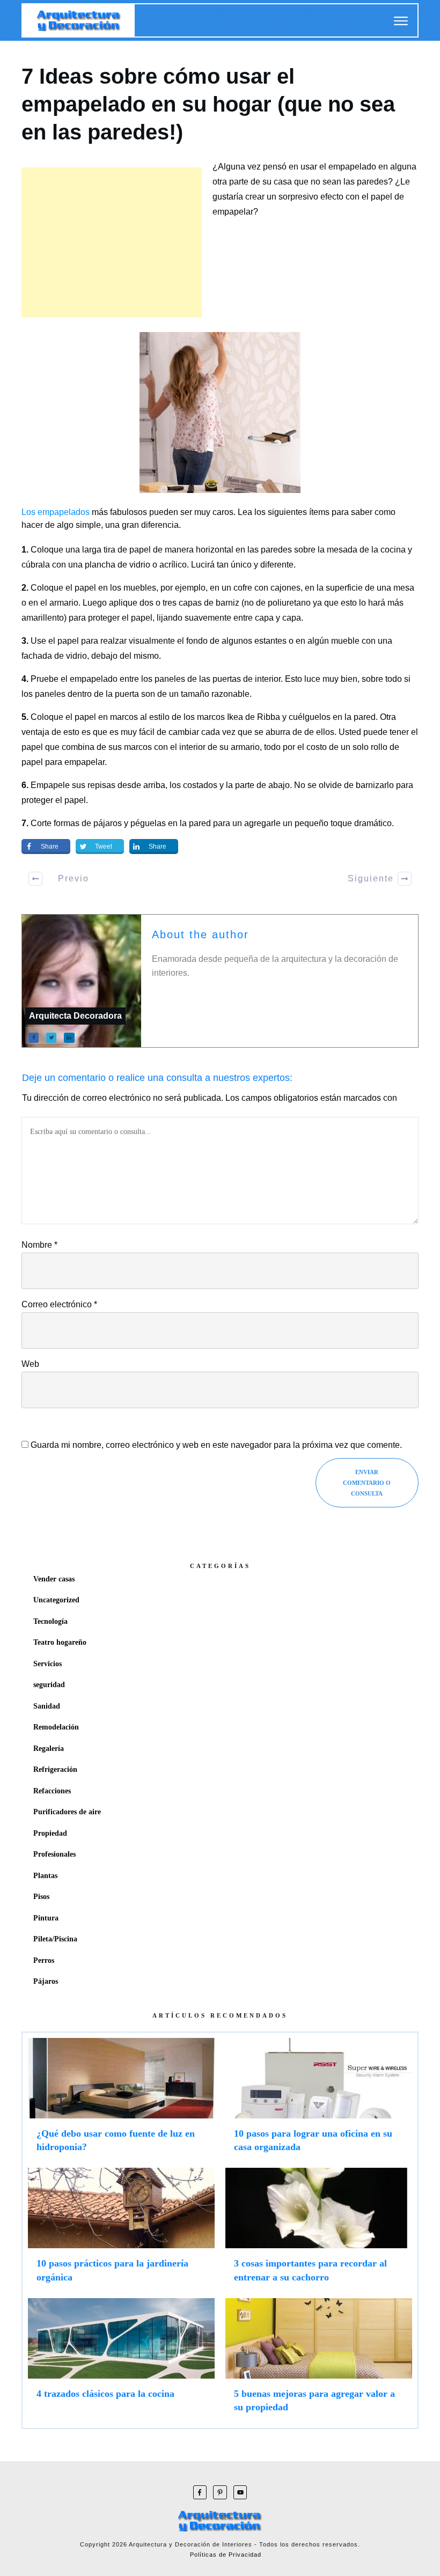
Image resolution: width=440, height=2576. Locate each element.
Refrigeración (55, 1769)
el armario (59, 603)
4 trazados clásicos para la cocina (121, 2360)
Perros (44, 1960)
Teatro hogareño (60, 1642)
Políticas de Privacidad (226, 2555)
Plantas (45, 1876)
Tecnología (50, 1621)
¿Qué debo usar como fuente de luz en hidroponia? (121, 2100)
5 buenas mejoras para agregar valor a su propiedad (319, 2360)
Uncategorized (56, 1600)
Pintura (46, 1918)
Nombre (39, 1245)
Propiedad (50, 1833)
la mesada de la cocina (362, 550)
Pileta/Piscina (55, 1939)
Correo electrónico (59, 1304)
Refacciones (52, 1791)
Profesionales (54, 1854)
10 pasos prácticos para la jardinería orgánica (121, 2230)
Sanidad (47, 1706)
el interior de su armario (215, 747)
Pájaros (46, 1981)
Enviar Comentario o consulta (367, 1483)
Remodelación (56, 1727)
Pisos (41, 1897)
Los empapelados (56, 512)
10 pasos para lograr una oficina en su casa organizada (319, 2100)
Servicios (47, 1664)
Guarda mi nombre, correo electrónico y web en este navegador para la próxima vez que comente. (216, 1445)
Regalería (49, 1749)
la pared (195, 823)
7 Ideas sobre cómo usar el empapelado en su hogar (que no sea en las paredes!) (208, 104)
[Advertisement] (112, 242)
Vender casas (54, 1579)
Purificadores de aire (67, 1812)
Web (30, 1364)
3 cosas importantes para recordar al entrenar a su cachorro (319, 2230)
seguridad (49, 1685)
